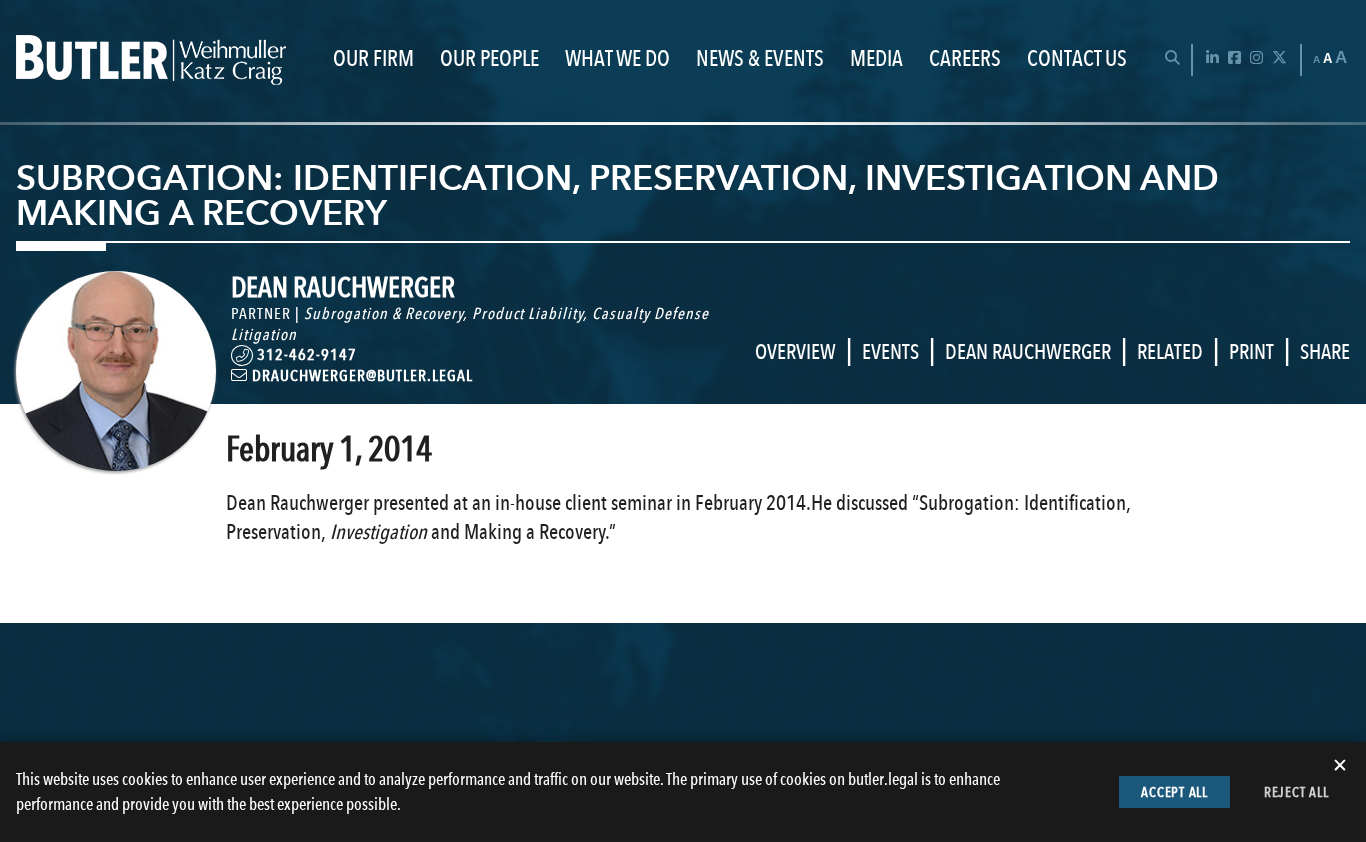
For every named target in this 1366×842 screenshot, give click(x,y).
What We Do (617, 59)
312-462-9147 (307, 354)
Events (890, 351)
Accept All (1174, 792)
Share (1325, 351)
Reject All (1296, 792)
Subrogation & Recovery (383, 313)
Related (1170, 351)
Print (1251, 351)
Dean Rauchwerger (1028, 351)
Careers (965, 59)
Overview (795, 351)
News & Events (760, 59)
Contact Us (1077, 59)
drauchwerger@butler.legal (360, 375)
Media (876, 59)
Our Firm (373, 59)
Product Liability (527, 313)
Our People (489, 59)
